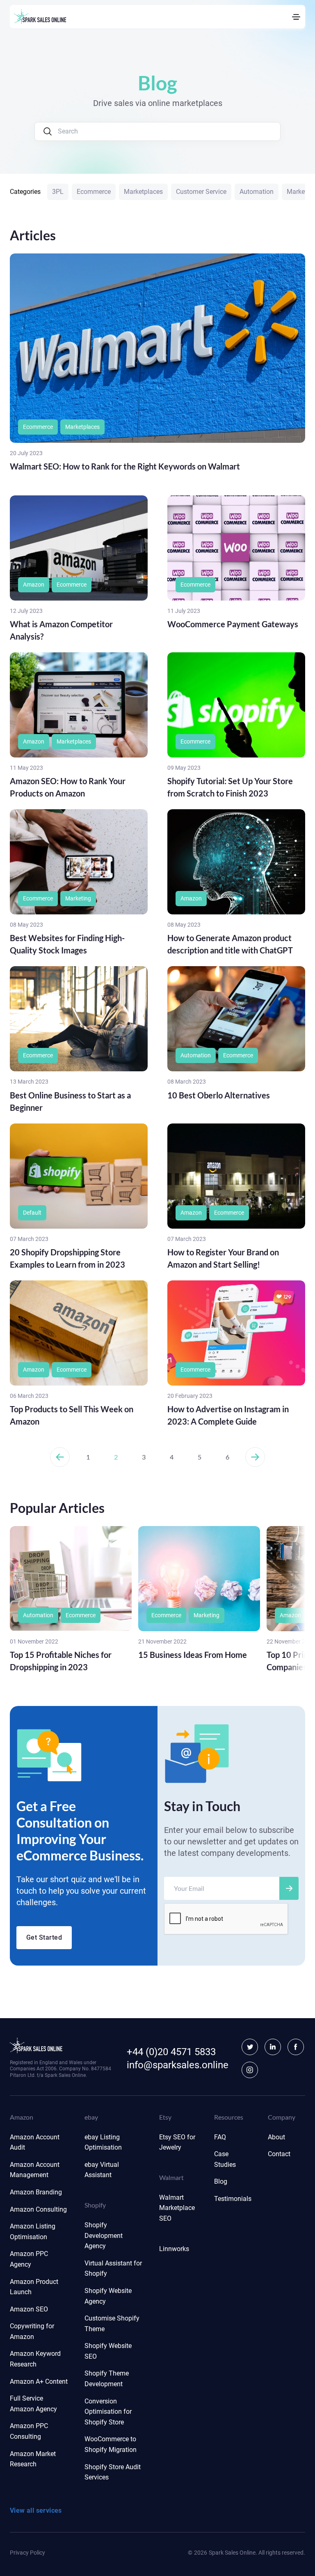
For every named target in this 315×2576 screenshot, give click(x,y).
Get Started (44, 1937)
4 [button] (172, 1457)
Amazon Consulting (38, 2209)
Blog (221, 2181)
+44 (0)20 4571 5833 (171, 2052)
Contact (279, 2154)
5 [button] (200, 1457)
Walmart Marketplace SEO (177, 2208)
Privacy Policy (27, 2553)
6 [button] (227, 1457)
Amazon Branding (36, 2192)
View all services (36, 2510)
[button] (60, 1457)
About (276, 2137)
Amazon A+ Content (39, 2381)
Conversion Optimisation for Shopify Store (108, 2412)
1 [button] (88, 1457)
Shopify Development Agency (104, 2235)
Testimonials (233, 2199)
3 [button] (144, 1457)
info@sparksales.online (178, 2065)
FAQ (220, 2137)
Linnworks (174, 2249)
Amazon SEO (29, 2309)
